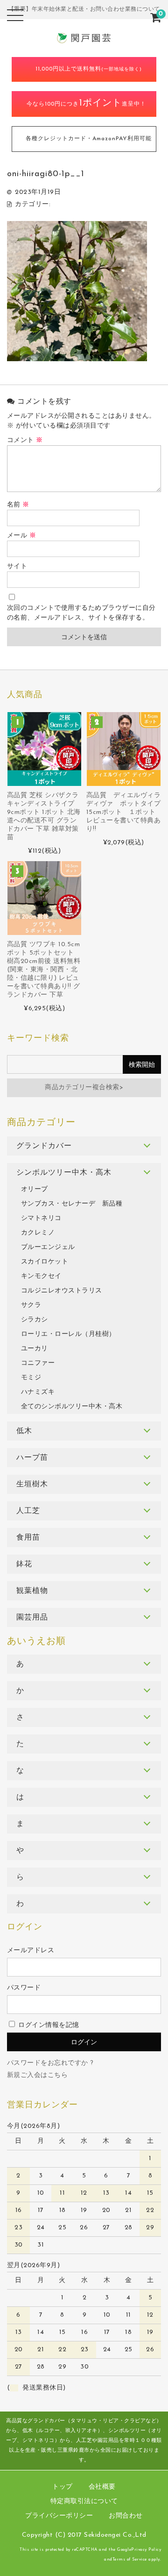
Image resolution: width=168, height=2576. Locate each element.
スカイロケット (45, 1262)
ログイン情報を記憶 (48, 2025)
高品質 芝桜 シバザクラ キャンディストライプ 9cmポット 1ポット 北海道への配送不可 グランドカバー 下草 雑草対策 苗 (44, 817)
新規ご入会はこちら (38, 2075)
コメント (25, 440)
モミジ (31, 1378)
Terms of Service (130, 2559)
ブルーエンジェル (48, 1247)
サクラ (31, 1305)
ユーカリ (35, 1349)
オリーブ (35, 1189)
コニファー (38, 1363)
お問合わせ (126, 2516)
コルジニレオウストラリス (62, 1291)
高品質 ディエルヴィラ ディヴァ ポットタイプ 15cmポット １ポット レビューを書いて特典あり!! (124, 812)
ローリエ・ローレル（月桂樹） (68, 1334)
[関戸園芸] (84, 38)
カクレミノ (38, 1233)
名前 (18, 505)
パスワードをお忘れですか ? (50, 2063)
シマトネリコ (41, 1218)
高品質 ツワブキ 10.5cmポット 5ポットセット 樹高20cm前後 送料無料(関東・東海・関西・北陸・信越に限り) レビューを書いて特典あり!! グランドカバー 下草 (44, 970)
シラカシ (35, 1320)
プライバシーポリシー (59, 2516)
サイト (17, 567)
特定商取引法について (84, 2501)
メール (22, 536)
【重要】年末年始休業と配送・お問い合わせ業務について (84, 9)
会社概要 (102, 2487)
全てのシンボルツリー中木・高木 (72, 1407)
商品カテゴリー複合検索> (84, 1088)
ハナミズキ (38, 1392)
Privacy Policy (146, 2550)
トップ (63, 2487)
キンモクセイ (41, 1276)
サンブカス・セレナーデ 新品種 (72, 1204)
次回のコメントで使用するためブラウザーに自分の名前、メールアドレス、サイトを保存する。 (81, 613)
